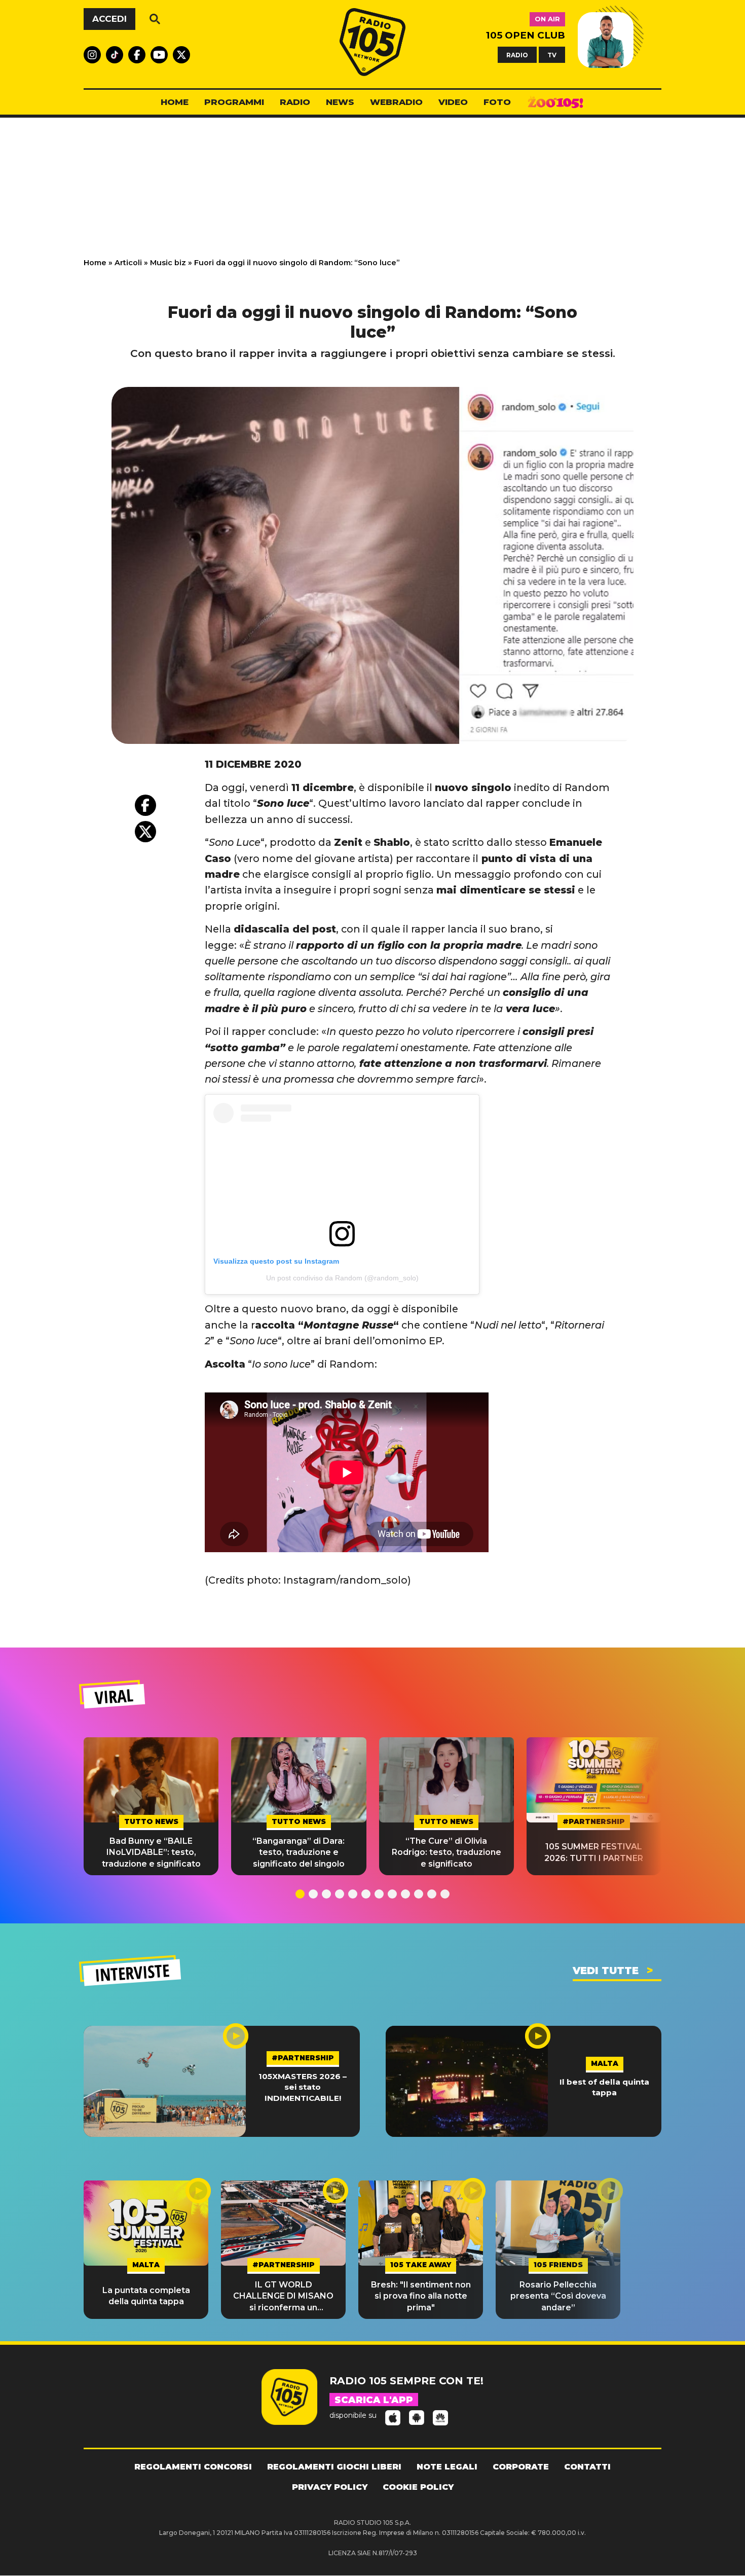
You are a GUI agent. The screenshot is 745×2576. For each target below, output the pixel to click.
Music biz (168, 263)
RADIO (517, 55)
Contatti (587, 2467)
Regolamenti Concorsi (193, 2467)
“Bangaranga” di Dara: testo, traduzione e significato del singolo (299, 1852)
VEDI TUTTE (606, 1971)
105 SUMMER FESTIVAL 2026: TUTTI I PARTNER (594, 1852)
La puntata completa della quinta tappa (146, 2296)
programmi (234, 102)
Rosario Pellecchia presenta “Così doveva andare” (558, 2296)
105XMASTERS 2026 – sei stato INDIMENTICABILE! (303, 2087)
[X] (145, 832)
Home (95, 263)
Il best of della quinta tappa (604, 2087)
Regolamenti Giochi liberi (334, 2467)
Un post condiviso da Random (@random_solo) (342, 1278)
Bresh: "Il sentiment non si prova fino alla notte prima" (421, 2296)
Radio (295, 102)
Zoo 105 (555, 102)
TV (552, 55)
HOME (175, 102)
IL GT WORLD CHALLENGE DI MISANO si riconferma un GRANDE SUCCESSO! (283, 2297)
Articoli (128, 263)
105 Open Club (526, 35)
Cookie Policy (418, 2487)
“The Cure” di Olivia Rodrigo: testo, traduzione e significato (446, 1852)
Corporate (521, 2467)
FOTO (497, 102)
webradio (396, 102)
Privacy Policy (330, 2487)
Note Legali (447, 2467)
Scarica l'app (374, 2400)
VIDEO (453, 102)
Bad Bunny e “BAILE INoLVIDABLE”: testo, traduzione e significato (151, 1852)
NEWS (340, 102)
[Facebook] (145, 805)
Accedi (109, 19)
